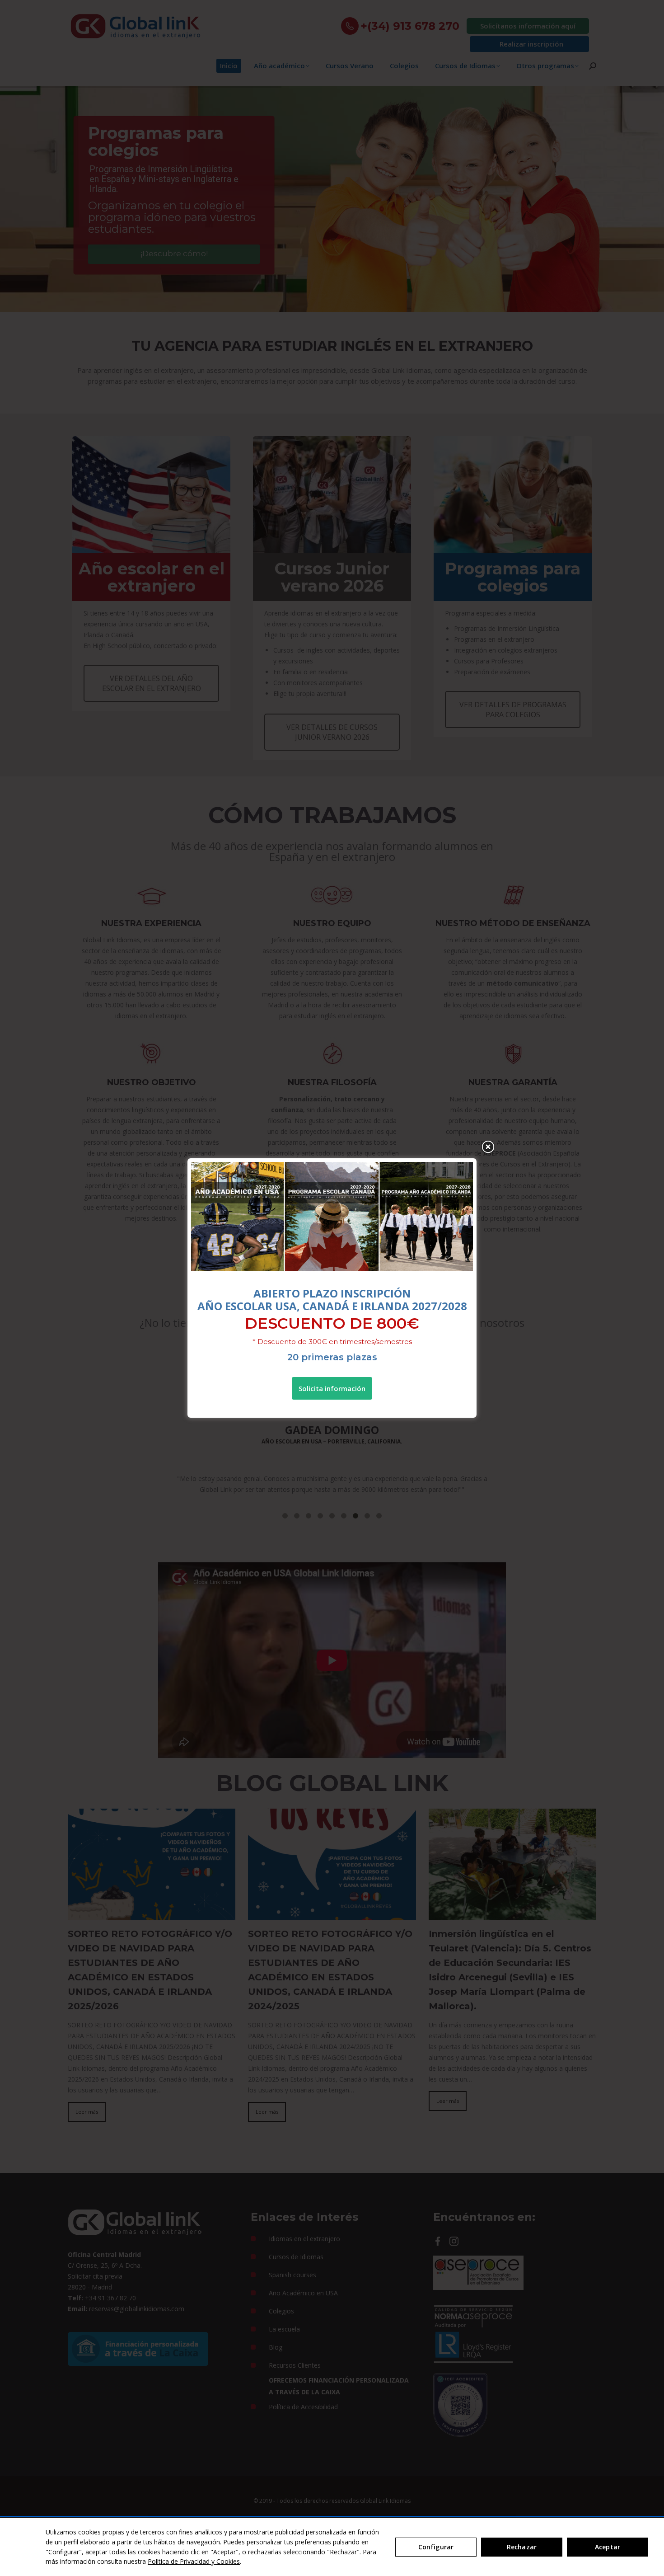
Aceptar (608, 2547)
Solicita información (332, 1388)
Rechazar (522, 2547)
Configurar (436, 2547)
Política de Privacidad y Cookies (194, 2561)
